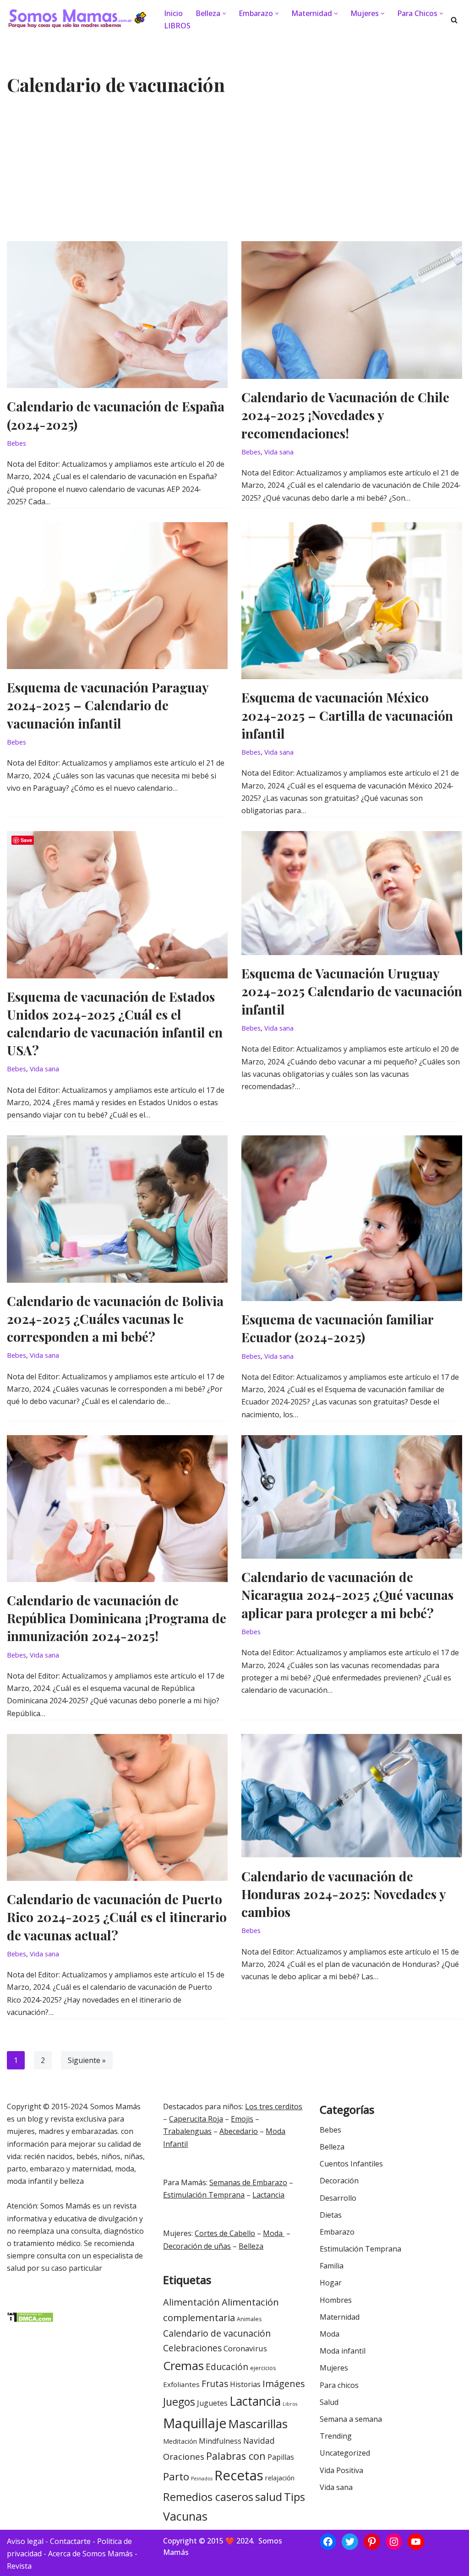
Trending (336, 2436)
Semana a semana (351, 2419)
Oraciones (184, 2456)
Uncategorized (345, 2453)
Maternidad (340, 2317)
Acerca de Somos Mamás (91, 2554)
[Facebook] (328, 2542)
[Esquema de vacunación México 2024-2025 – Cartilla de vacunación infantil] (352, 601)
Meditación (180, 2441)
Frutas (215, 2384)
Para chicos (339, 2385)
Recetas (239, 2475)
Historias (245, 2384)
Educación (227, 2367)
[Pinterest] (372, 2542)
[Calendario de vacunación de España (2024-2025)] (117, 315)
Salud (329, 2402)
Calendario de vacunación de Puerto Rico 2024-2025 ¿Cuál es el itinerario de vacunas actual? (117, 1917)
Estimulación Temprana (204, 2195)
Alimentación (191, 2302)
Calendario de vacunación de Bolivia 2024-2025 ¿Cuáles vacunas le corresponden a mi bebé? (115, 1319)
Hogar (331, 2283)
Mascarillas (258, 2424)
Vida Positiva (341, 2470)
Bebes (16, 443)
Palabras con (236, 2456)
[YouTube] (416, 2542)
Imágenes (284, 2383)
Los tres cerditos (274, 2106)
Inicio (173, 13)
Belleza (251, 2246)
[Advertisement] (234, 173)
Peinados (202, 2479)
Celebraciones (192, 2348)
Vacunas (185, 2516)
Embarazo (337, 2232)
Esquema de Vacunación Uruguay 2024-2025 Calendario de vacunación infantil (352, 991)
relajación (280, 2478)
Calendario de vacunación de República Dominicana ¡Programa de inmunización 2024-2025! (117, 1618)
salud (269, 2497)
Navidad (259, 2441)
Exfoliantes (181, 2384)
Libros (290, 2404)
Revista (19, 2566)
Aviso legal (25, 2541)
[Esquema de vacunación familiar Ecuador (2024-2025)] (352, 1218)
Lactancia (268, 2195)
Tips (294, 2497)
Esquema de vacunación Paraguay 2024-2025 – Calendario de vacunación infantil (108, 705)
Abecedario (239, 2131)
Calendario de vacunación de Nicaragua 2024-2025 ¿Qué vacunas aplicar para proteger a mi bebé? (347, 1595)
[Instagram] (394, 2542)
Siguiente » (87, 2060)
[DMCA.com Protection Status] (30, 2320)
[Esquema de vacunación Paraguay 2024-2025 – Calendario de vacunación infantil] (117, 596)
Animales (249, 2319)
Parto (176, 2476)
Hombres (336, 2300)
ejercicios (263, 2368)
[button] (224, 14)
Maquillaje (195, 2423)
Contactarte (70, 2541)
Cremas (183, 2365)
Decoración (339, 2181)
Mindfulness (220, 2441)
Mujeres (334, 2368)
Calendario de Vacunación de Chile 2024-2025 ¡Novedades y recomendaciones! (345, 415)
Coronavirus (245, 2348)
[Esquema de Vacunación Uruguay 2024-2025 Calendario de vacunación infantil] (352, 893)
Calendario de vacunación (217, 2333)
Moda (274, 2233)
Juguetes (212, 2403)
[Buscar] (454, 20)
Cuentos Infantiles (351, 2164)
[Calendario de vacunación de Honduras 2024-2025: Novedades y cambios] (352, 1796)
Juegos (179, 2402)
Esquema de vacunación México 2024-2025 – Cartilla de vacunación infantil (347, 715)
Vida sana (279, 452)
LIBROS (177, 26)
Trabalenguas (187, 2131)
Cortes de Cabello (225, 2233)
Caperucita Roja (196, 2119)
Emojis (242, 2119)
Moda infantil (343, 2351)
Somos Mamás (115, 2106)
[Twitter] (350, 2542)
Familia (332, 2266)
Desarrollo (338, 2198)
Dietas (331, 2215)
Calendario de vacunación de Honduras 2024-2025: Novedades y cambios (344, 1894)
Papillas (281, 2457)
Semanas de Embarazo (248, 2182)
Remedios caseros (208, 2497)
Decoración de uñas (197, 2246)
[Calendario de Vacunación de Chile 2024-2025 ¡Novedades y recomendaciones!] (352, 310)
